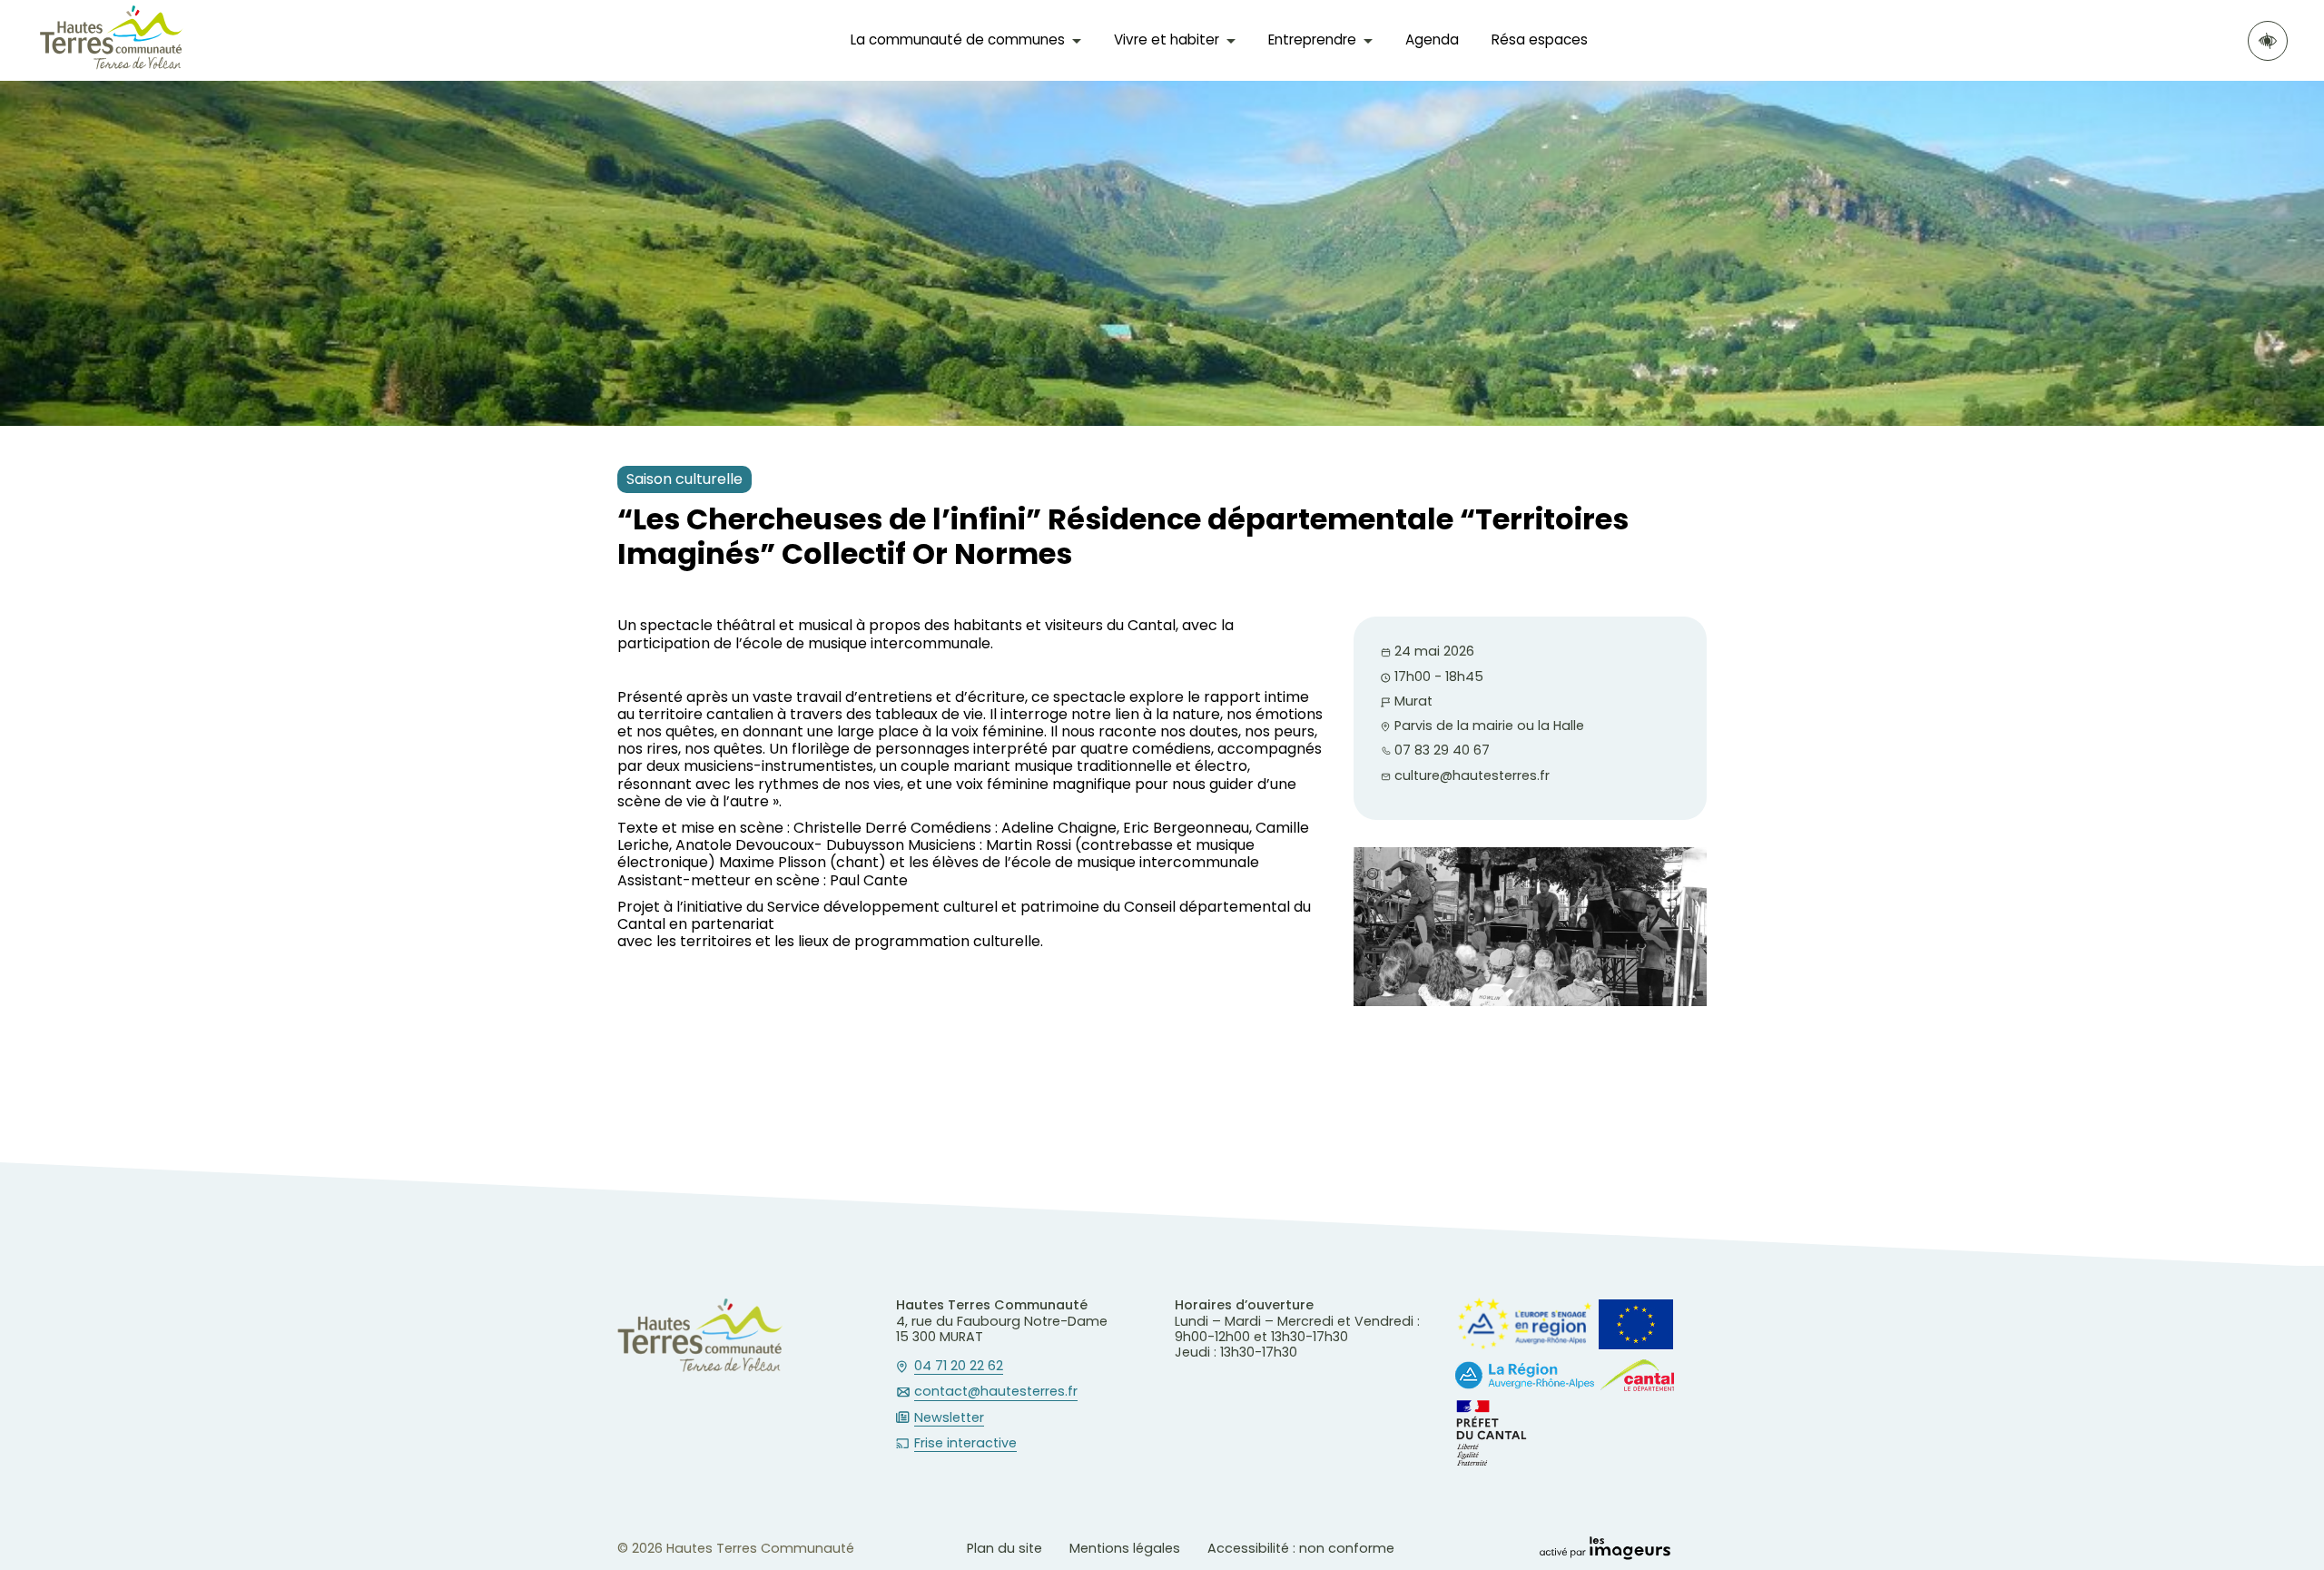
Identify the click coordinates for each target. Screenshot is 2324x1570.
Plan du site (1004, 1548)
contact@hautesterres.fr (996, 1392)
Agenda (1432, 39)
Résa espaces (1540, 39)
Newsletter (949, 1418)
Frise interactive (965, 1444)
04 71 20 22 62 (959, 1367)
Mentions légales (1125, 1548)
